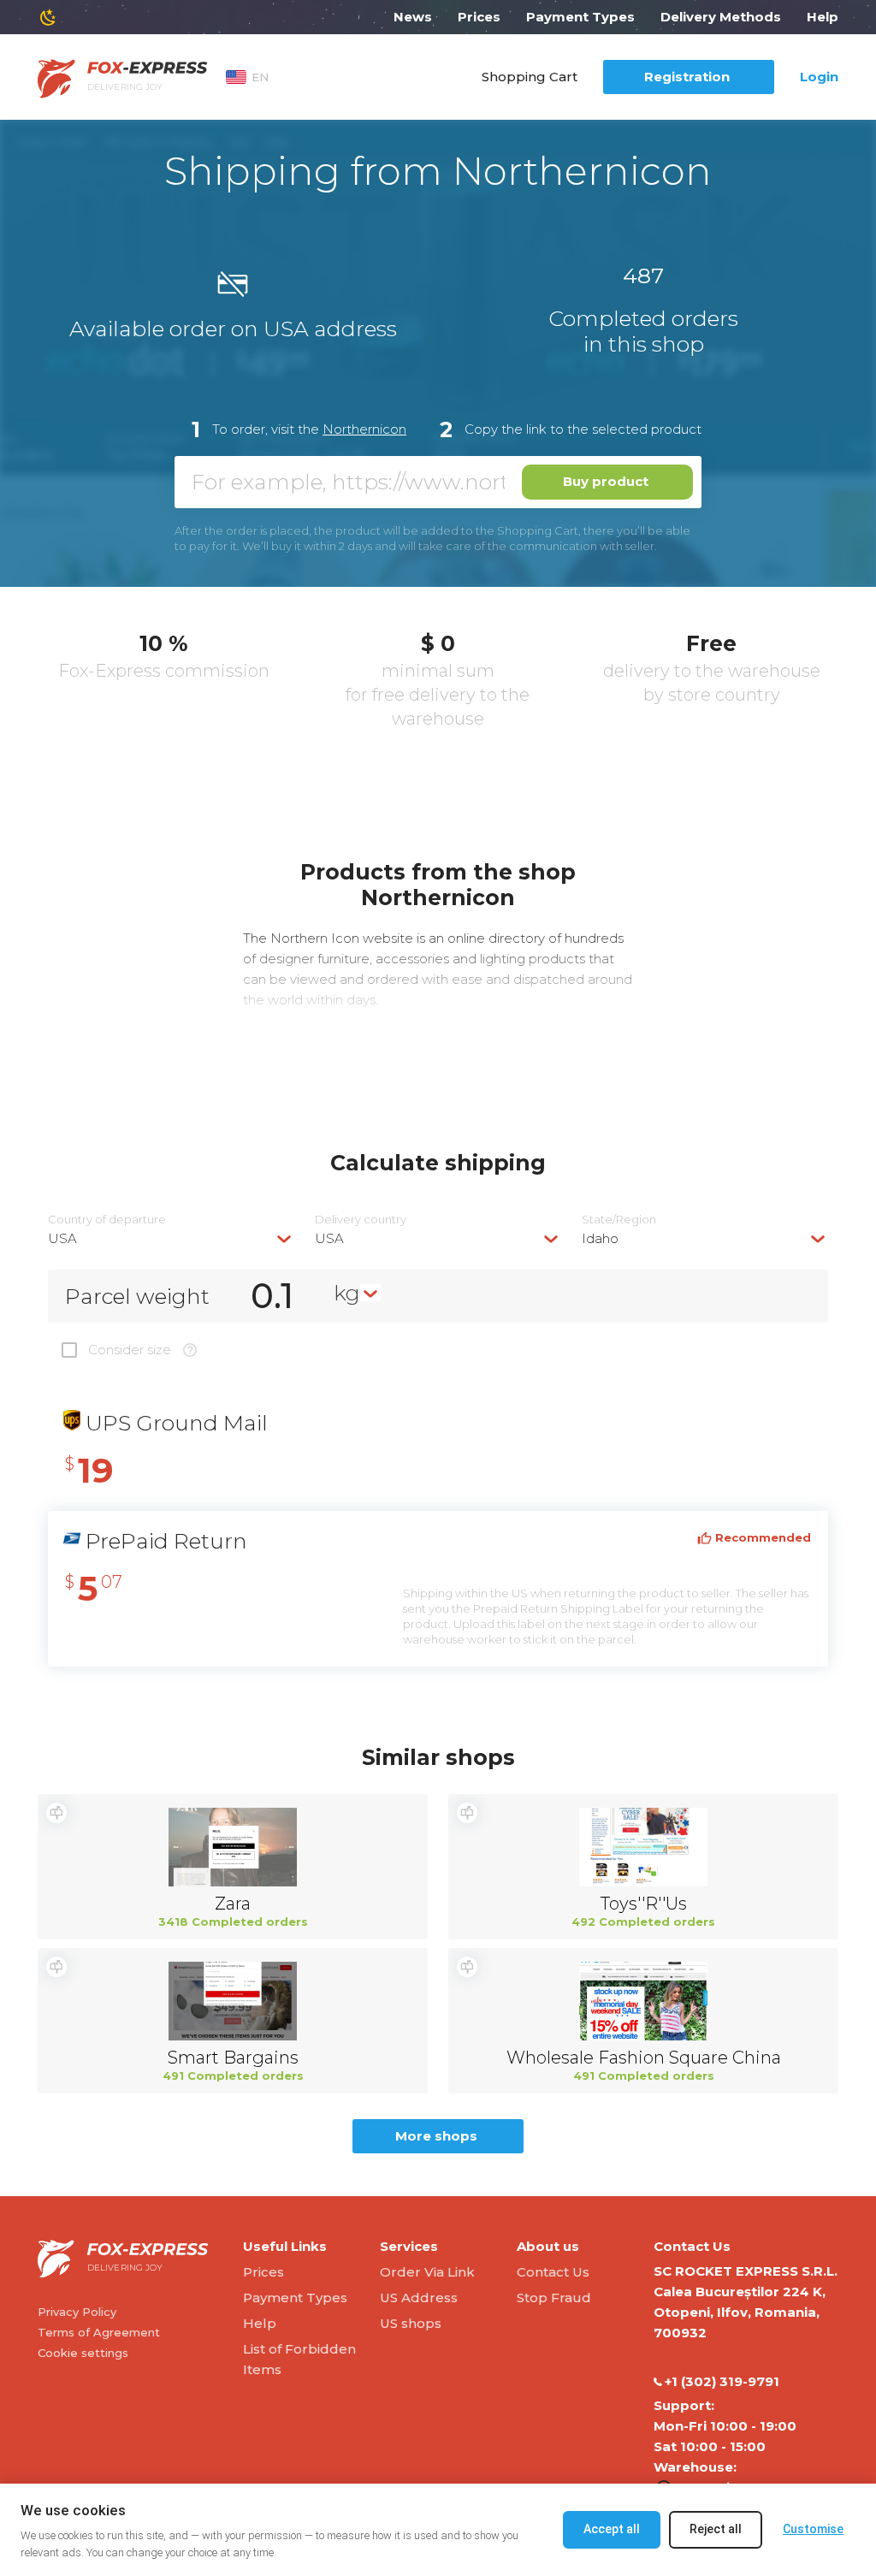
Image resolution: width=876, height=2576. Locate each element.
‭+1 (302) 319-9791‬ (722, 2381)
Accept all (612, 2529)
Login (819, 77)
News (413, 17)
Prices (479, 17)
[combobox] (171, 1238)
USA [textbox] (62, 1238)
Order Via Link (427, 2272)
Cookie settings (83, 2353)
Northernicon (364, 429)
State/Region (619, 1220)
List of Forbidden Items (299, 2359)
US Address (419, 2298)
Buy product (606, 481)
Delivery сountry (361, 1220)
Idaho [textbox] (600, 1238)
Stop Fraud (554, 2298)
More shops (436, 2136)
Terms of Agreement (99, 2332)
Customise (813, 2529)
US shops (411, 2323)
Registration (687, 77)
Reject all (716, 2529)
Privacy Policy (77, 2312)
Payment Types (580, 17)
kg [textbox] (347, 1293)
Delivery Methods (721, 17)
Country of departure (107, 1220)
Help (823, 17)
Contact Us (553, 2272)
